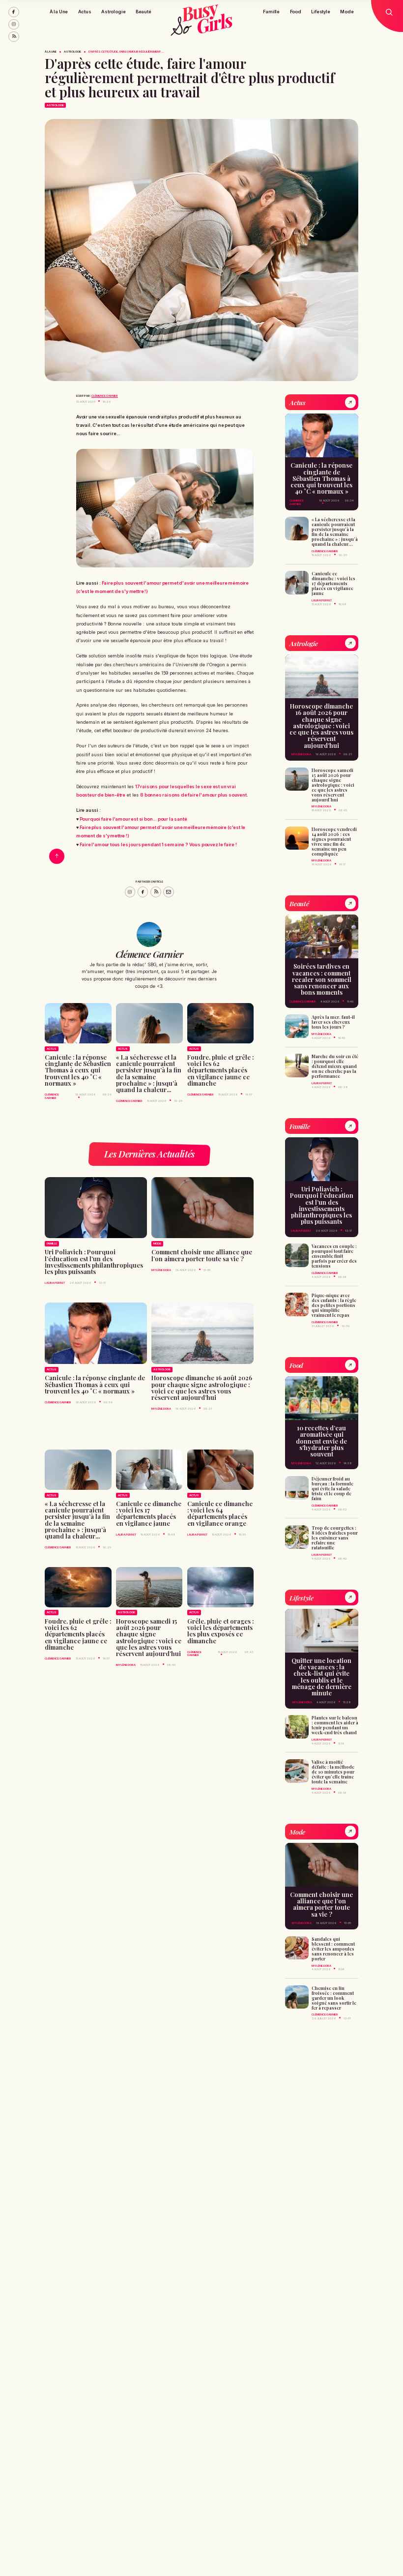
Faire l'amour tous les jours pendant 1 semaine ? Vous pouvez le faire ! (158, 844)
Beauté (144, 12)
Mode (347, 12)
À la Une (59, 12)
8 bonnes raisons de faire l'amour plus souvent (193, 795)
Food (296, 12)
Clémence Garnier (105, 396)
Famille (271, 12)
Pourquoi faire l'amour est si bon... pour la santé (133, 819)
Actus (85, 12)
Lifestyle (320, 12)
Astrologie (113, 12)
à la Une (51, 52)
